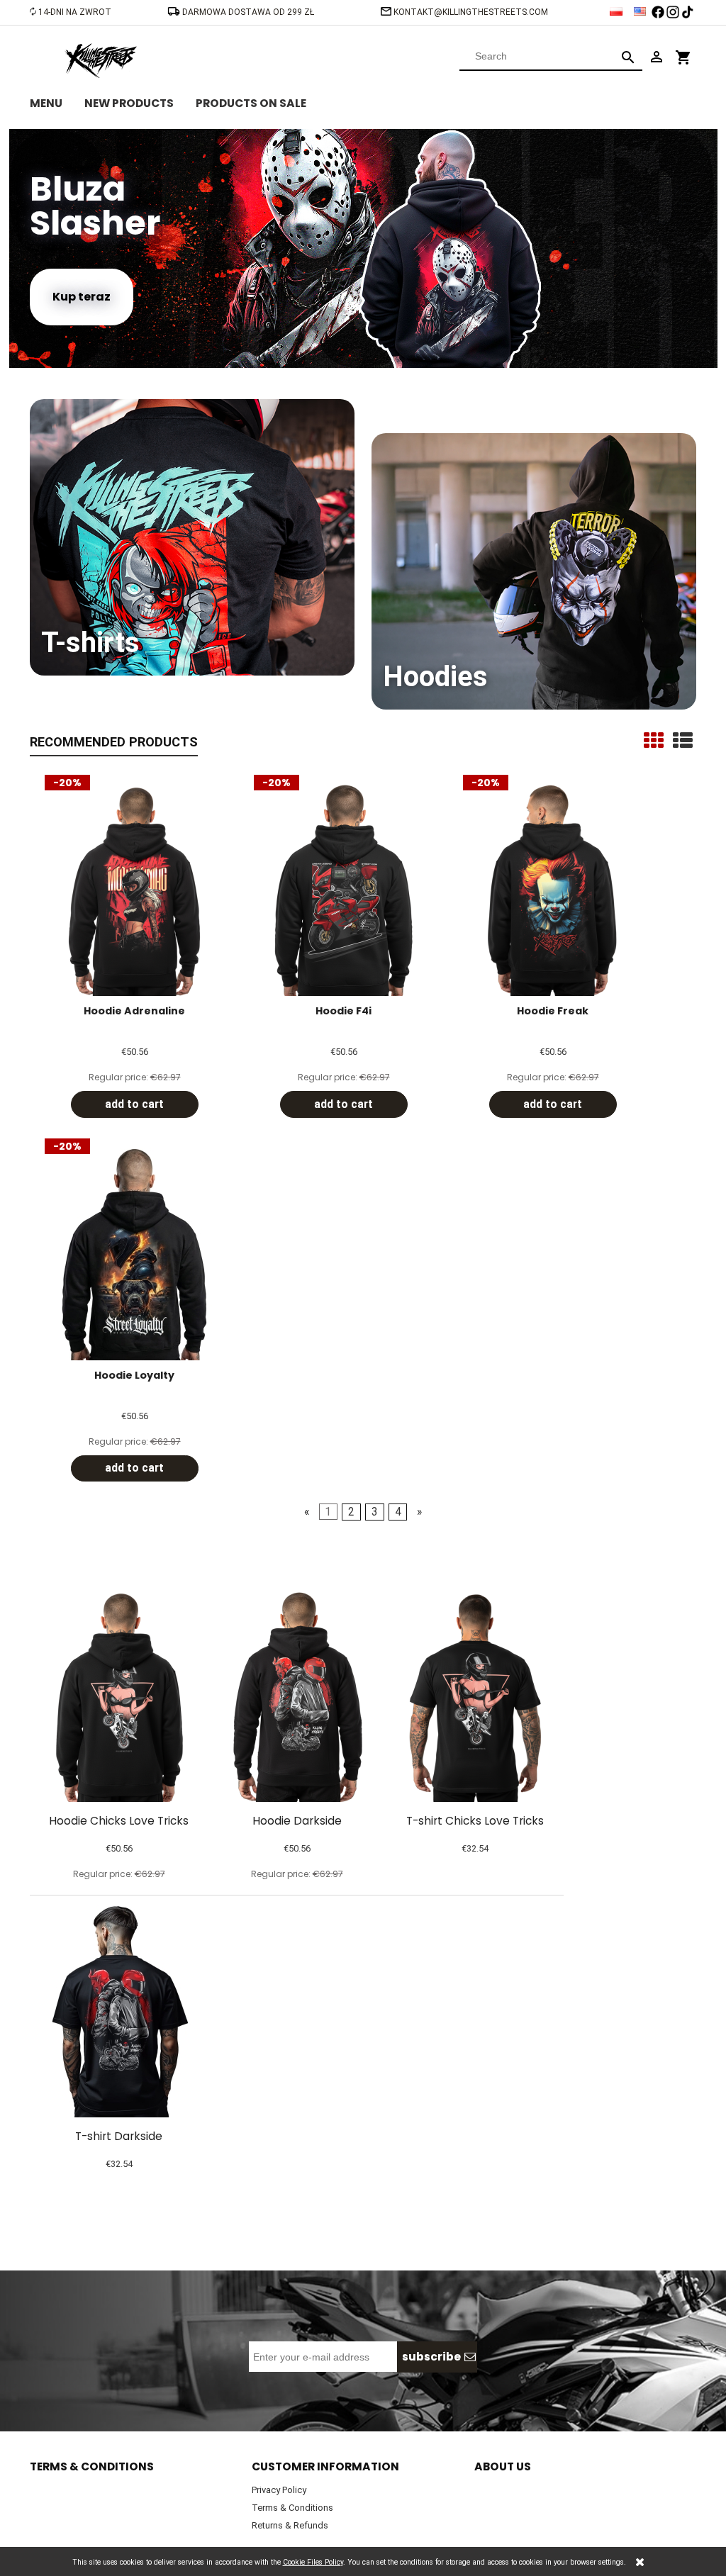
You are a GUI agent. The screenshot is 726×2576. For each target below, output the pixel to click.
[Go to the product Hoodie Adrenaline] (134, 890)
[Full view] (683, 741)
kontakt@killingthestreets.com (471, 12)
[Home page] (101, 59)
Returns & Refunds (290, 2525)
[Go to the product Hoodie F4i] (344, 890)
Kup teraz (82, 297)
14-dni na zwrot (75, 12)
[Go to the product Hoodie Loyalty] (134, 1254)
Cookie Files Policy (313, 2562)
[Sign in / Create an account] (657, 56)
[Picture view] (654, 741)
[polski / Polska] (617, 8)
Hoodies (435, 677)
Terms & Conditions (292, 2508)
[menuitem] (57, 101)
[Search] (628, 56)
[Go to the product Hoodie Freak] (553, 890)
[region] (363, 248)
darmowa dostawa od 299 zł (249, 12)
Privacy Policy (279, 2490)
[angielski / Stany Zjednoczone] (641, 8)
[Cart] (683, 51)
